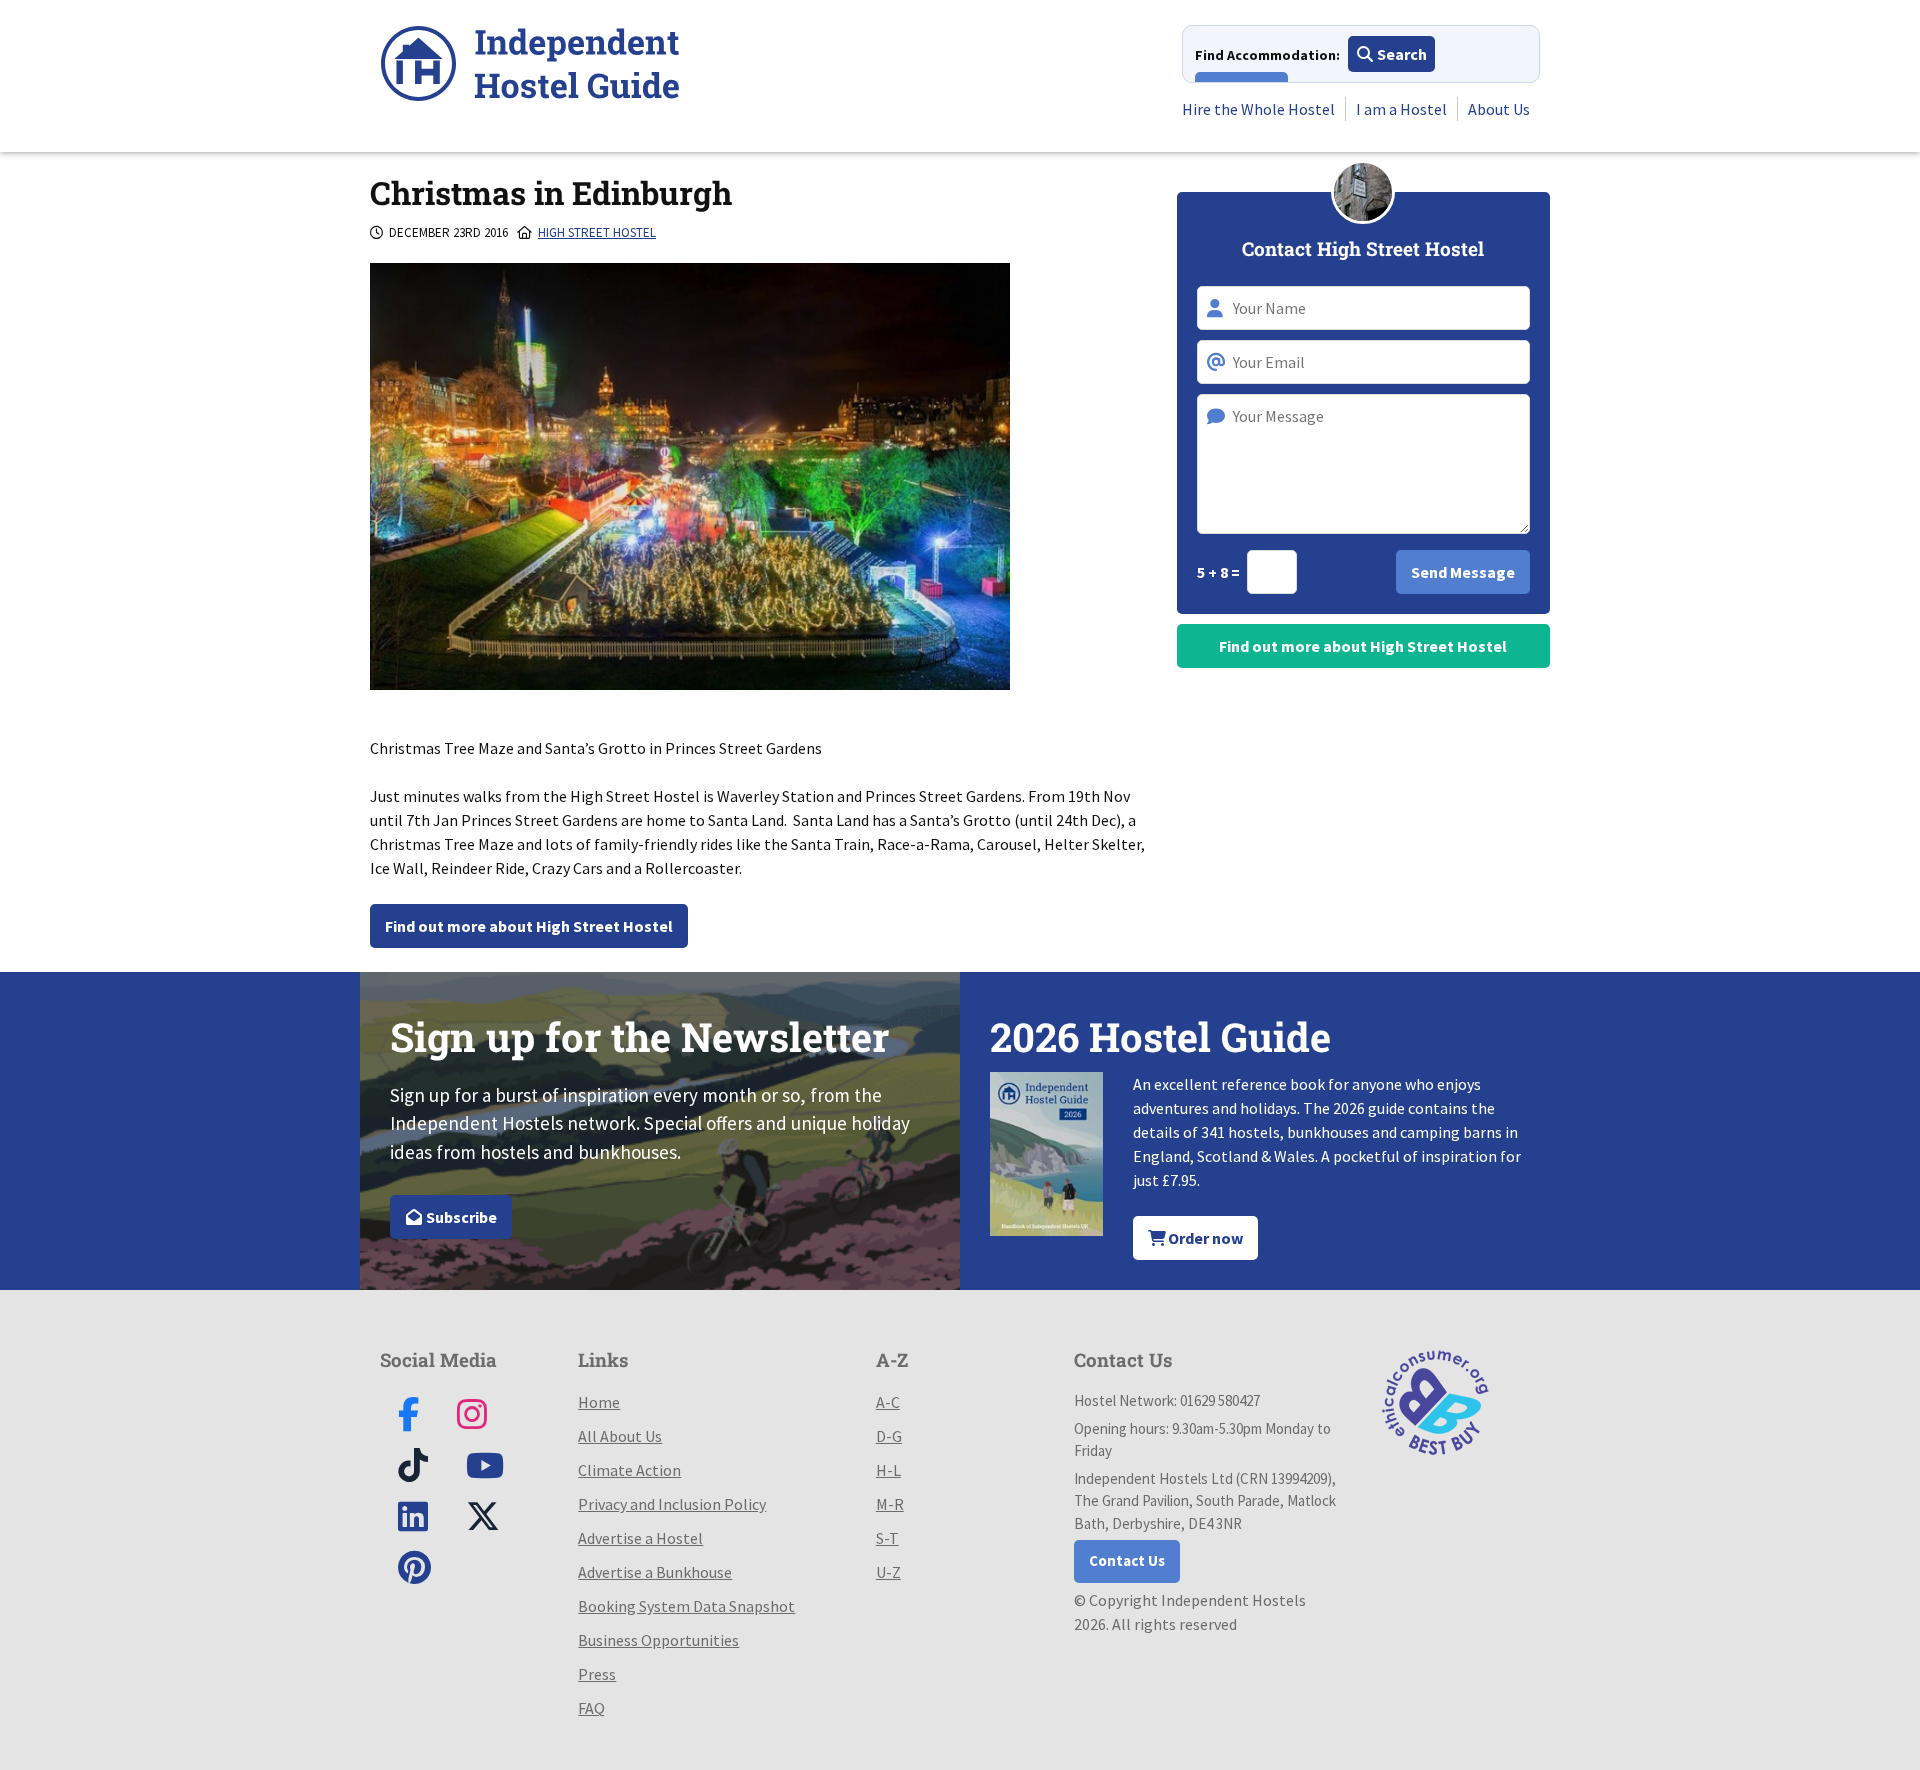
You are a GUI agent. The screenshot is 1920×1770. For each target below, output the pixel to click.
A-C (888, 1402)
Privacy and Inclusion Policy (672, 1504)
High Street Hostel (597, 232)
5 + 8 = (1220, 572)
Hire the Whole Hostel (1258, 109)
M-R (890, 1504)
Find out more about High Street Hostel (529, 926)
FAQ (591, 1708)
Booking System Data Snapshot (686, 1606)
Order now (1204, 1238)
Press (597, 1674)
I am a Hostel (1401, 109)
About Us (1499, 109)
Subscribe (460, 1217)
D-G (889, 1436)
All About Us (620, 1436)
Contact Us (1127, 1560)
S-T (887, 1538)
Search (1400, 54)
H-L (888, 1470)
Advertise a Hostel (640, 1538)
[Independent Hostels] (530, 66)
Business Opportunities (658, 1640)
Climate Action (629, 1470)
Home (599, 1402)
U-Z (888, 1572)
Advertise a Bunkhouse (655, 1572)
